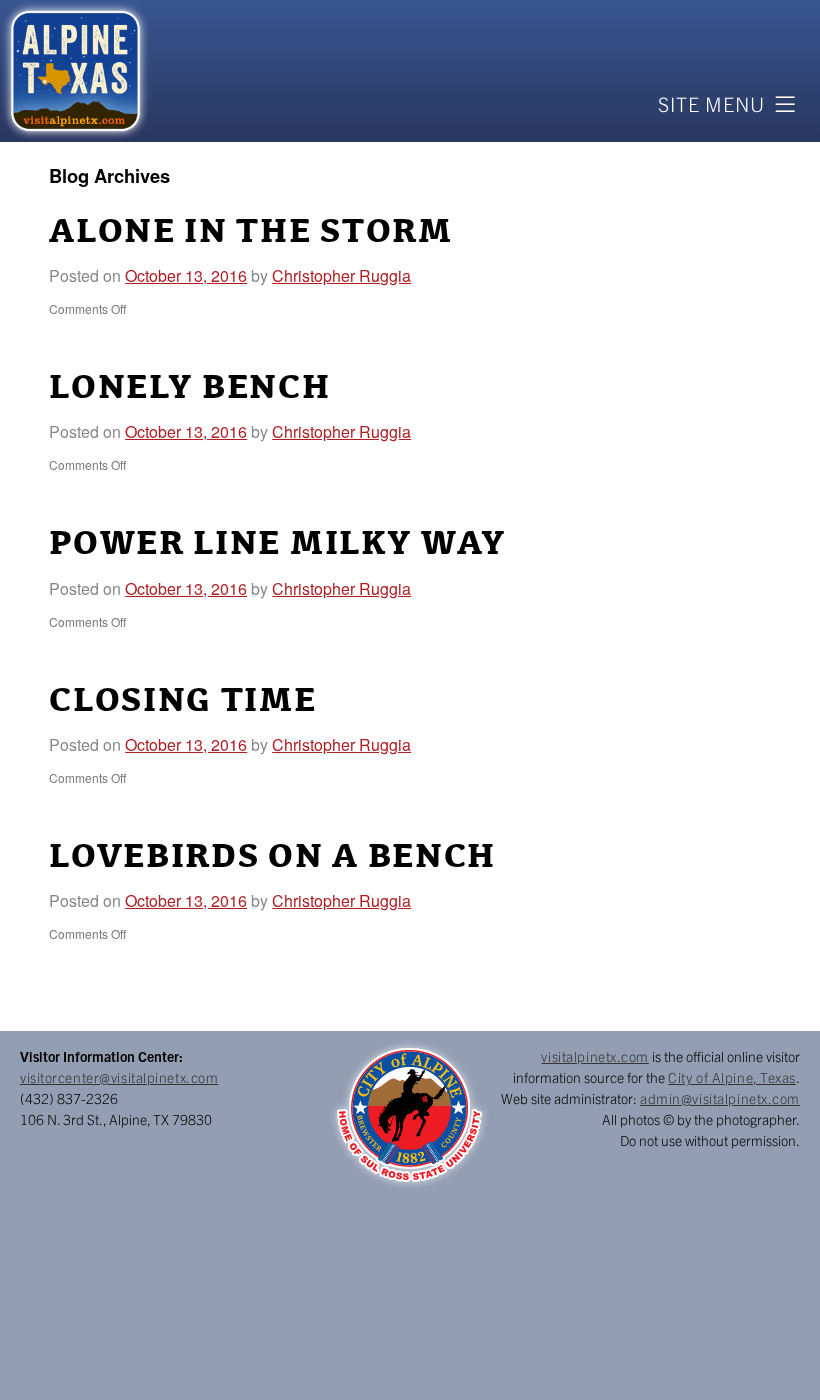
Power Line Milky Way (278, 544)
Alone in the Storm (251, 232)
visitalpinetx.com (595, 1056)
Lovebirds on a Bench (272, 857)
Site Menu (711, 103)
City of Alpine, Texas (732, 1077)
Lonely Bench (189, 388)
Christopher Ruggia (341, 275)
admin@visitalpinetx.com (720, 1098)
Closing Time (182, 701)
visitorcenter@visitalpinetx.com (119, 1077)
